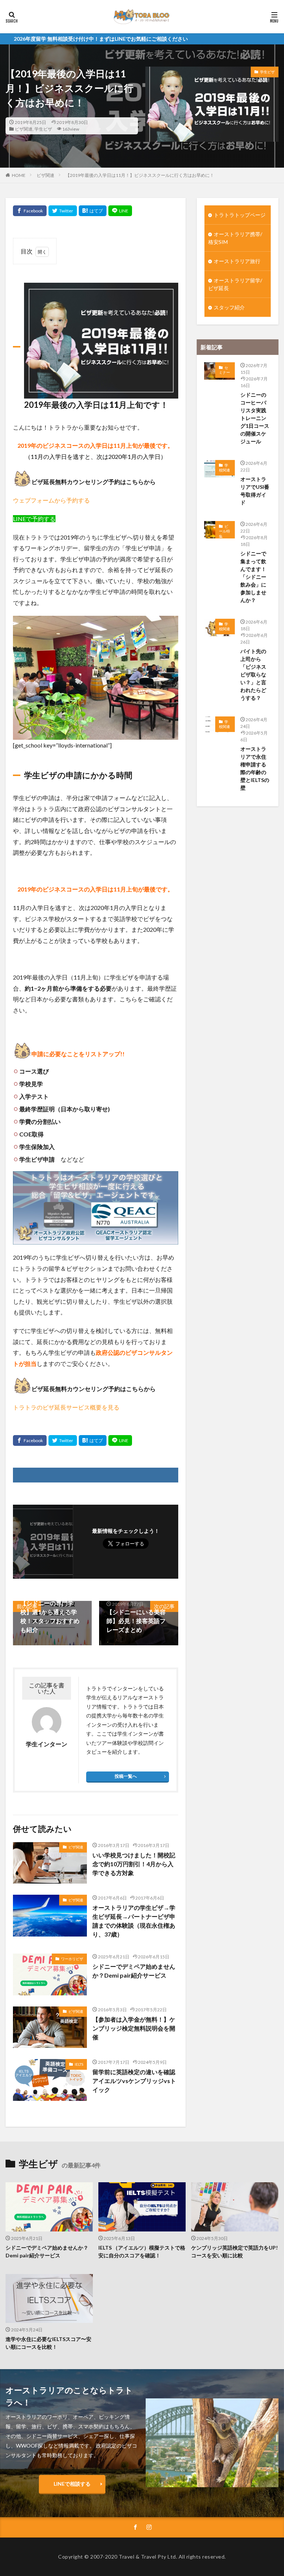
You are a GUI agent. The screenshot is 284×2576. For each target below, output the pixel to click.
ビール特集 (224, 531)
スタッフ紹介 (229, 307)
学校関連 (224, 468)
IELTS (79, 2064)
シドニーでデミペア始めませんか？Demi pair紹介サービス (134, 1971)
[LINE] (120, 211)
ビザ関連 (24, 129)
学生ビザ (43, 129)
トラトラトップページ (240, 215)
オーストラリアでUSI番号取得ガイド (255, 491)
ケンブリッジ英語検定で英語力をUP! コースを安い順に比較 (235, 2251)
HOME (19, 175)
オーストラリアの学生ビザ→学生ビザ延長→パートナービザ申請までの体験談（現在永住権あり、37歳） (134, 1921)
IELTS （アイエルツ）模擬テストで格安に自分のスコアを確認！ (142, 2251)
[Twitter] (63, 211)
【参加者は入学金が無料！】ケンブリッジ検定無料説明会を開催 (134, 2028)
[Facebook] (30, 211)
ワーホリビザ (72, 1959)
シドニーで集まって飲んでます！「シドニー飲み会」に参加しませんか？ (253, 577)
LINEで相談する (72, 2484)
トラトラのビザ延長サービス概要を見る (66, 1407)
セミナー (224, 370)
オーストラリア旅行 (237, 261)
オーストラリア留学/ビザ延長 (235, 284)
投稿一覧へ (126, 1776)
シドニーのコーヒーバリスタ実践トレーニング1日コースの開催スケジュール (255, 418)
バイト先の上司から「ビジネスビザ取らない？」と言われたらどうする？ (253, 674)
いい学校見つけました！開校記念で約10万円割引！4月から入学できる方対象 (134, 1864)
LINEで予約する (34, 519)
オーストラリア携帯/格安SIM (235, 238)
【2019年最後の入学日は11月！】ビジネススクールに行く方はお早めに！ (140, 175)
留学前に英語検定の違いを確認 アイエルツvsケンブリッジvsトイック (135, 2081)
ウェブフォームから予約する (51, 500)
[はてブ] (93, 211)
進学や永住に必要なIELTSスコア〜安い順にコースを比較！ (48, 2343)
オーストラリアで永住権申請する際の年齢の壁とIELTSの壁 (255, 768)
